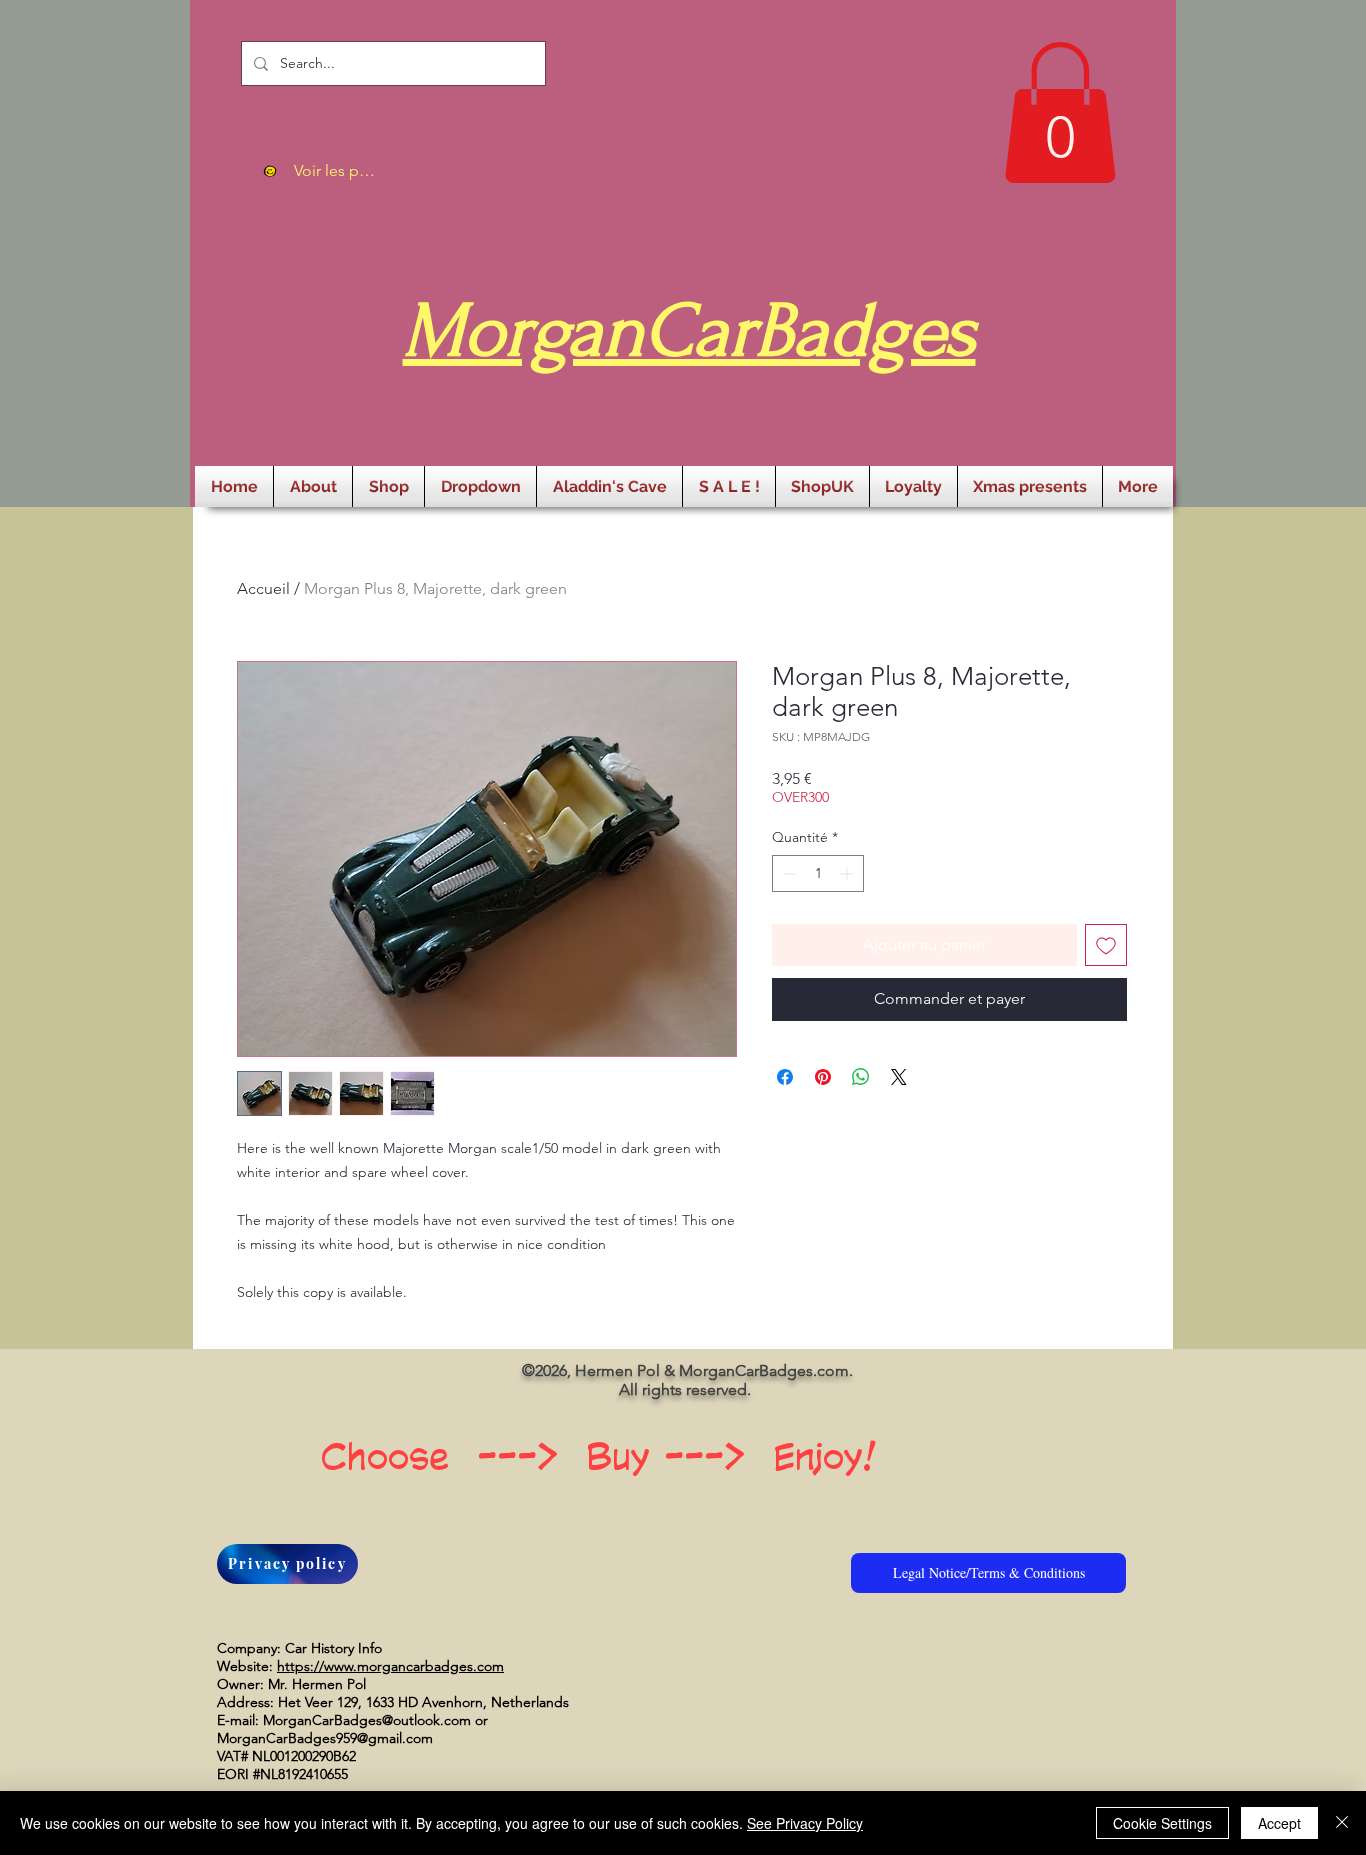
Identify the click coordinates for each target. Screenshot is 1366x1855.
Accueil (263, 588)
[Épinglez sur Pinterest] (823, 1077)
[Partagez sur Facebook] (785, 1077)
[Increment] (848, 873)
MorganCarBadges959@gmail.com (325, 1738)
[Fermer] (1342, 1823)
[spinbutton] (818, 873)
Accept (1279, 1823)
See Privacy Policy (805, 1823)
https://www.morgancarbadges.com (390, 1666)
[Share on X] (899, 1077)
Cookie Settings (1162, 1823)
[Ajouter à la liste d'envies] (1106, 945)
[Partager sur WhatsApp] (861, 1077)
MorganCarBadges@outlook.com (367, 1720)
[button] (1060, 112)
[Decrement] (787, 873)
